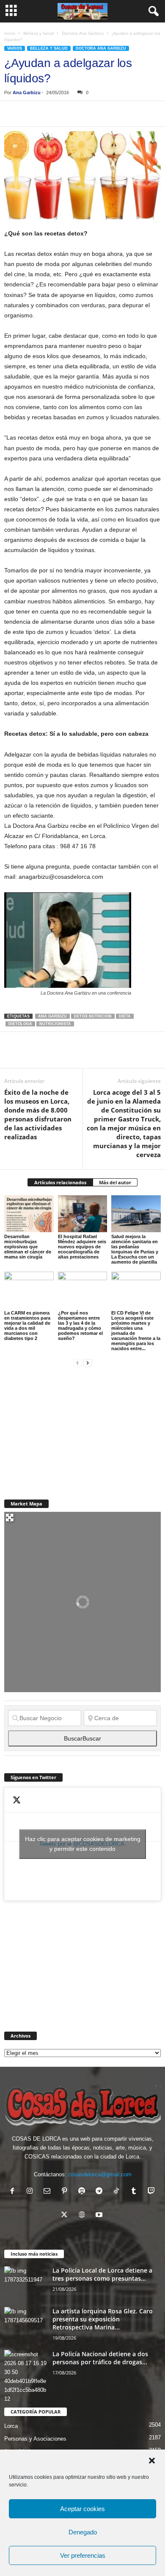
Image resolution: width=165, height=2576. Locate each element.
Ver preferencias (83, 2555)
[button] (152, 2461)
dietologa (20, 1024)
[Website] (84, 2216)
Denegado (83, 2532)
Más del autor (115, 1182)
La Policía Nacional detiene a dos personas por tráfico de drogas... (100, 2358)
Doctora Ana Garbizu (83, 33)
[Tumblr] (136, 2192)
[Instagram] (32, 2192)
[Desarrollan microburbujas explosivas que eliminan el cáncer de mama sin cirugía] (29, 1214)
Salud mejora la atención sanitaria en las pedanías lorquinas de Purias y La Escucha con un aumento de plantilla (135, 1249)
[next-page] (88, 1363)
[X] (32, 114)
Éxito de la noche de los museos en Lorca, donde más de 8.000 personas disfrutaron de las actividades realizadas (38, 1114)
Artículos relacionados (60, 1182)
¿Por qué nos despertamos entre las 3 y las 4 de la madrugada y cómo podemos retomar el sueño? (80, 1326)
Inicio (10, 33)
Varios (15, 48)
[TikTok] (118, 2192)
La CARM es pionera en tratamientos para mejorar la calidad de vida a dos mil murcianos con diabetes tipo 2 (27, 1326)
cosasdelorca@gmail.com (100, 2174)
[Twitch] (152, 2192)
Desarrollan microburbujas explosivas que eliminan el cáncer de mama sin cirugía (28, 1247)
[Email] (129, 114)
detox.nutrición (93, 1016)
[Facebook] (13, 114)
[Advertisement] (68, 1428)
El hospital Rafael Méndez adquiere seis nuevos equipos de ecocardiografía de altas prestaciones (82, 1247)
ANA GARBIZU (52, 1016)
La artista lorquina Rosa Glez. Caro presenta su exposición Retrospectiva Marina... (103, 2319)
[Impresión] (110, 114)
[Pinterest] (52, 114)
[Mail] (49, 2192)
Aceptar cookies (82, 2509)
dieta (125, 1016)
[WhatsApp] (71, 114)
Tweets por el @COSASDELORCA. (83, 1844)
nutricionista (55, 1024)
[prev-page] (77, 1363)
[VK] (149, 114)
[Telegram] (91, 114)
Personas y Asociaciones (35, 2439)
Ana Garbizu (27, 93)
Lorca (11, 2426)
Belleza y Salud (38, 33)
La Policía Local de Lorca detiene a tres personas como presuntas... (102, 2274)
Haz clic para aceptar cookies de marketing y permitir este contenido (83, 1844)
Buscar (82, 1738)
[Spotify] (84, 2192)
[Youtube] (100, 2216)
